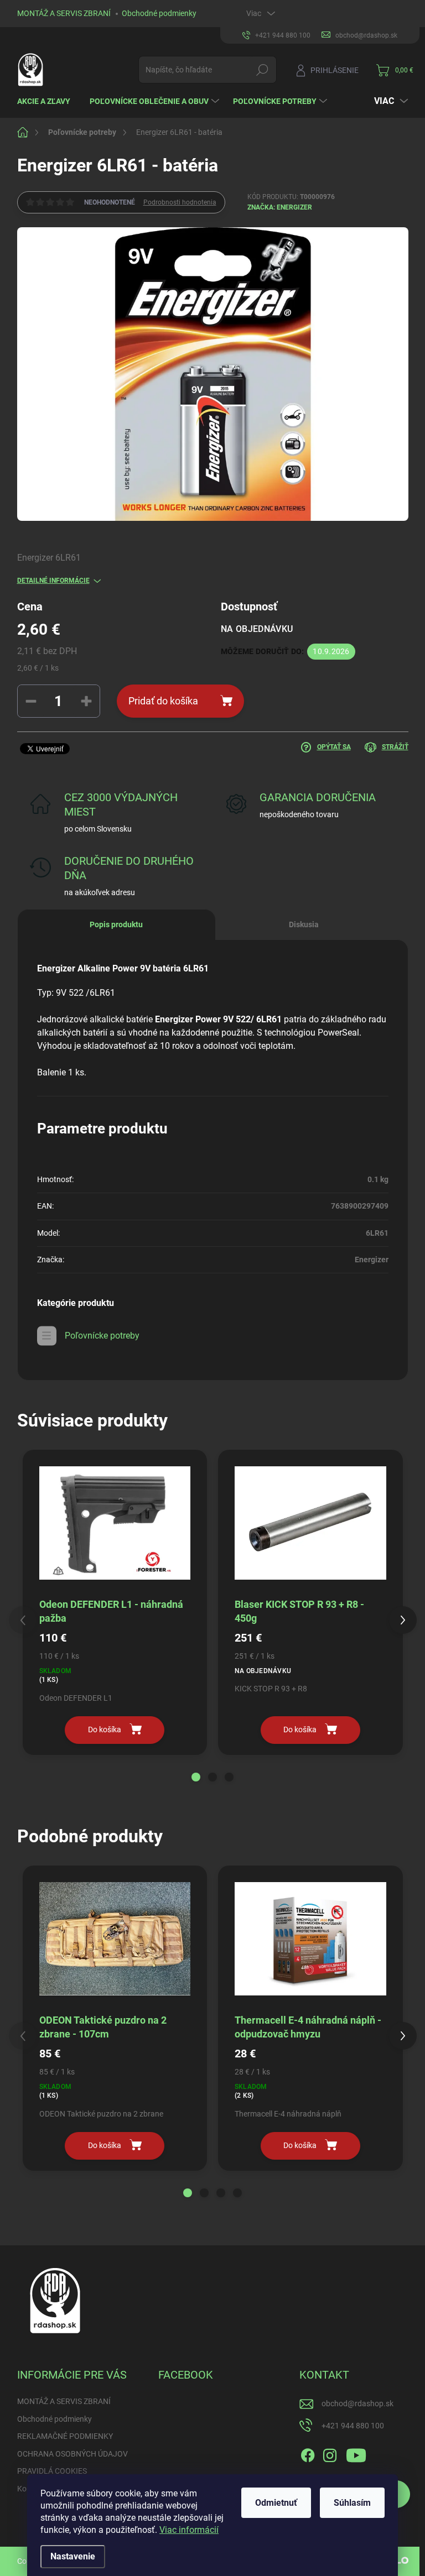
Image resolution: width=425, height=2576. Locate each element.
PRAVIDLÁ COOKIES (52, 2471)
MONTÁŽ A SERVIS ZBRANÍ (64, 13)
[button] (196, 1777)
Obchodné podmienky (159, 13)
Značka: (280, 207)
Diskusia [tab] (304, 924)
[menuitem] (48, 101)
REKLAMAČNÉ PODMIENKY (65, 2436)
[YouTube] (356, 2453)
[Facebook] (308, 2453)
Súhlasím (352, 2503)
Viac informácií (189, 2530)
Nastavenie (73, 2556)
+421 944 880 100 (353, 2426)
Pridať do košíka (163, 701)
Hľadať (262, 70)
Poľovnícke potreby (102, 1336)
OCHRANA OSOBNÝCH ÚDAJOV (72, 2454)
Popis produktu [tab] (116, 924)
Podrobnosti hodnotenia (180, 202)
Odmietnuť (276, 2503)
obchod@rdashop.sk (357, 2403)
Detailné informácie (53, 581)
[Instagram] (330, 2453)
